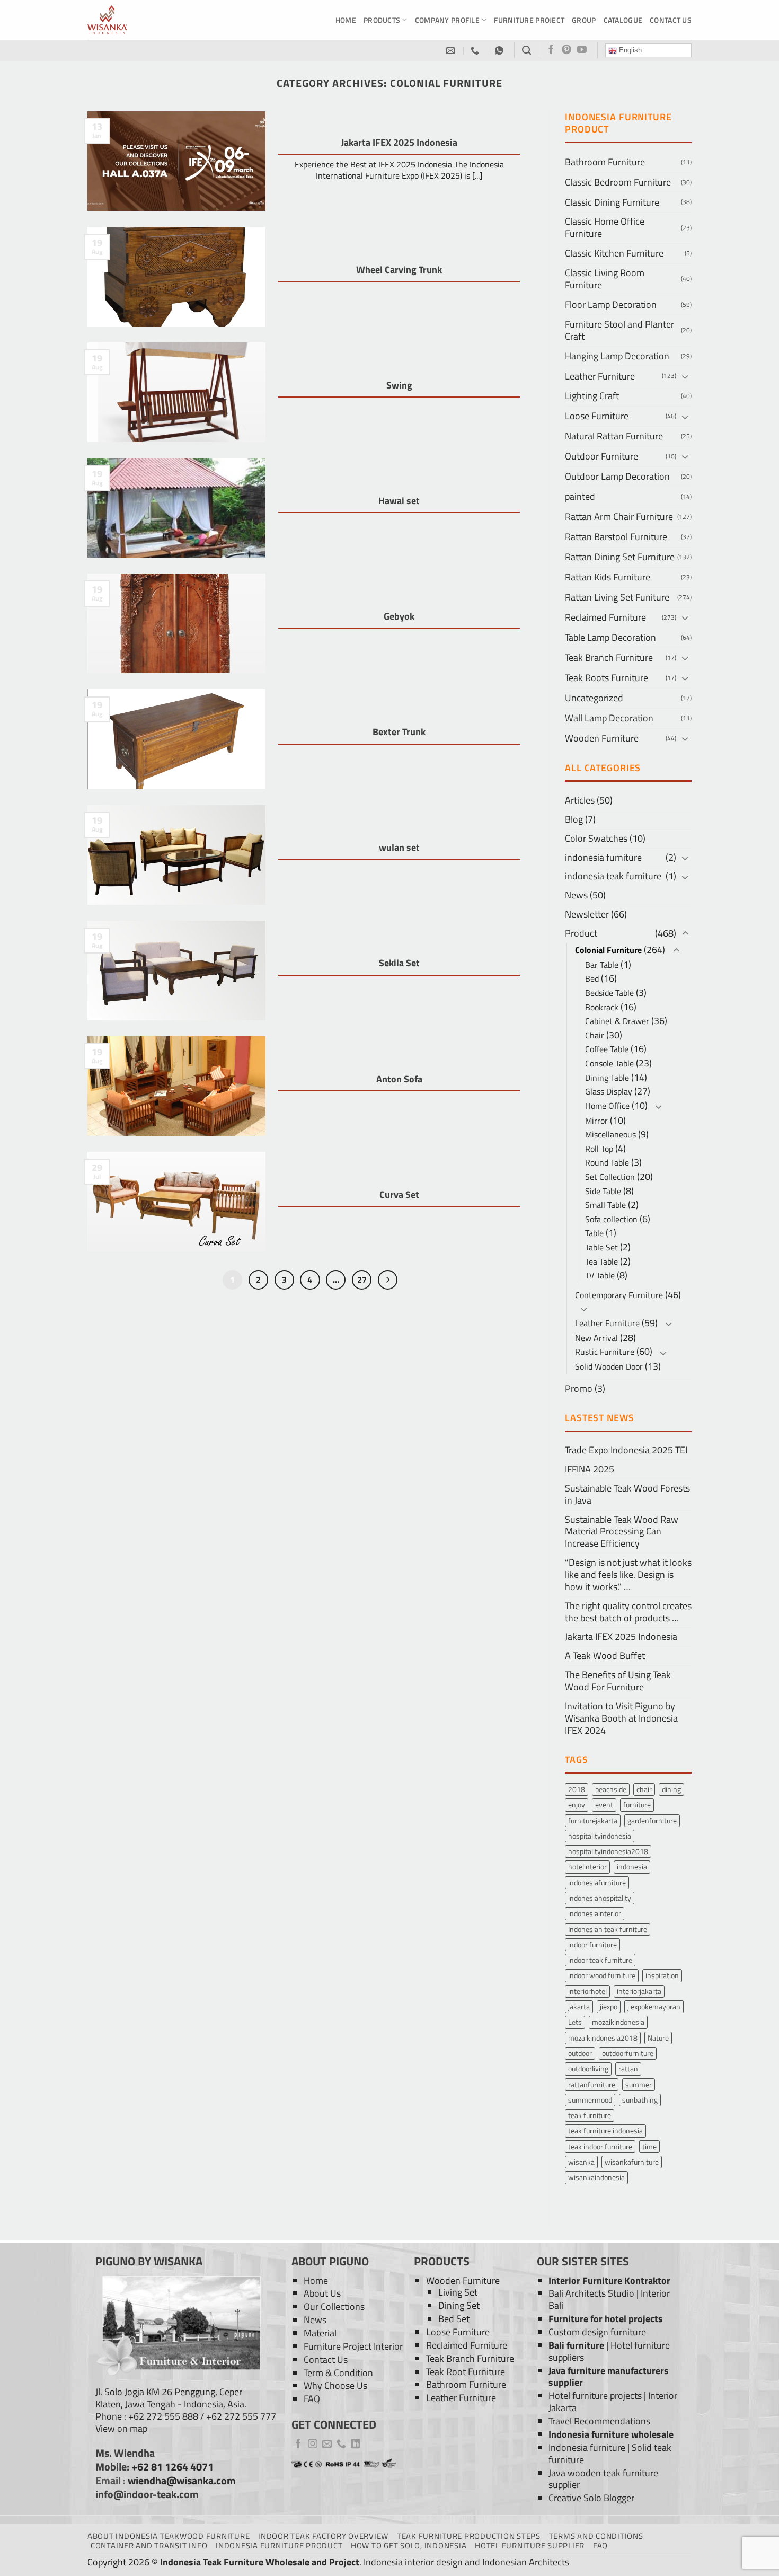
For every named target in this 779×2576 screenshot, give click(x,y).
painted (580, 496)
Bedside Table (609, 993)
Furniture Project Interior (353, 2346)
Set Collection (610, 1177)
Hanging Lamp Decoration (617, 356)
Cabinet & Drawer (617, 1021)
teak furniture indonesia (605, 2131)
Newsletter (587, 914)
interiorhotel (587, 1991)
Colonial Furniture (608, 950)
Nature (658, 2038)
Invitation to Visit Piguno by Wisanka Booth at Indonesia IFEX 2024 (621, 1718)
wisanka (581, 2162)
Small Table (605, 1205)
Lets (575, 2022)
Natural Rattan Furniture (614, 436)
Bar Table (602, 965)
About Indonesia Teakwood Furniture (169, 2536)
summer (639, 2084)
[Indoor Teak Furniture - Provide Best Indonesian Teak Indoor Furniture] (140, 20)
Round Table (607, 1162)
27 (362, 1279)
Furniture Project (529, 20)
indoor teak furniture (600, 1960)
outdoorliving (588, 2068)
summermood (590, 2100)
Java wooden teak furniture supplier (603, 2479)
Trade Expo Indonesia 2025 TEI (626, 1450)
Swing (399, 385)
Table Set (601, 1247)
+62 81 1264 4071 (172, 2467)
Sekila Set (399, 963)
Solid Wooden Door (609, 1366)
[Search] (526, 50)
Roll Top (599, 1149)
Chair (595, 1035)
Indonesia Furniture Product (279, 2546)
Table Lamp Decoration (610, 637)
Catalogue (623, 20)
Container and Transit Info (149, 2546)
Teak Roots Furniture (607, 678)
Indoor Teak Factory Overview (323, 2536)
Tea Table (601, 1261)
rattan (628, 2068)
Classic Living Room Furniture (605, 279)
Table (594, 1233)
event (604, 1805)
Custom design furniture (597, 2332)
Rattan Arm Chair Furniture (619, 517)
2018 (577, 1789)
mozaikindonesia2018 (603, 2038)
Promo (579, 1388)
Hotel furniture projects (595, 2396)
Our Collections (334, 2306)
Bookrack (602, 1007)
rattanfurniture (592, 2084)
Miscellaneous (610, 1134)
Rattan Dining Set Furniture (620, 557)
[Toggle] (685, 377)
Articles (580, 800)
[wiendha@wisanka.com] (452, 51)
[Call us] (341, 2445)
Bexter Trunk (399, 732)
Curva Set (399, 1195)
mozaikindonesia (618, 2022)
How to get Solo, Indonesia (409, 2546)
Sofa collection (611, 1219)
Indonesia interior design (413, 2562)
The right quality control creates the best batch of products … (628, 1612)
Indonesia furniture (587, 2447)
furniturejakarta (593, 1820)
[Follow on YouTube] (582, 50)
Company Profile (447, 20)
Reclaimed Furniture (605, 617)
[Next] (388, 1280)
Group (584, 20)
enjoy (577, 1805)
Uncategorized (594, 698)
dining (671, 1789)
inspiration (662, 1975)
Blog (574, 819)
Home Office (607, 1106)
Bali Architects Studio (591, 2293)
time (649, 2146)
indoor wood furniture (602, 1975)
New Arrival (596, 1338)
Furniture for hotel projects (606, 2319)
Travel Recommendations (599, 2421)
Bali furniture (576, 2345)
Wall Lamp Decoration (609, 718)
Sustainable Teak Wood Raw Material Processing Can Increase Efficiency (622, 1532)
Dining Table (607, 1078)
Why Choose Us (335, 2385)
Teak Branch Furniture (609, 658)
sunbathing (640, 2100)
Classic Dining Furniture (612, 202)
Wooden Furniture (602, 738)
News (576, 895)
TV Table (600, 1275)
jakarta (579, 2006)
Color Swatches (596, 838)
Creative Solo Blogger (591, 2498)
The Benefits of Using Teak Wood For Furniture (618, 1681)
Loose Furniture (597, 416)
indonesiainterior (595, 1913)
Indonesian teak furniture (608, 1929)
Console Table (609, 1063)
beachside (611, 1789)
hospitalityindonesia (600, 1836)
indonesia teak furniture (613, 876)
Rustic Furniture (605, 1352)
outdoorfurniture (628, 2053)
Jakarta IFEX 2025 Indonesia (399, 143)
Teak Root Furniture (466, 2372)
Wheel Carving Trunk (399, 270)
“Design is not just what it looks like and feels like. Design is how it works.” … (628, 1574)
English (629, 50)
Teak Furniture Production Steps (469, 2536)
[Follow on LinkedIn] (356, 2445)
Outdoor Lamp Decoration (617, 476)
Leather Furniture (600, 376)
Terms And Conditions (596, 2536)
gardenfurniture (652, 1820)
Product (581, 933)
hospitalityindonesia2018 (608, 1851)
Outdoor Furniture (601, 456)
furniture (637, 1805)
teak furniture (590, 2115)
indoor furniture (592, 1944)
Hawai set (399, 501)
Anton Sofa (399, 1079)
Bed (592, 978)
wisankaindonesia (596, 2177)
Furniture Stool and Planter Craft (619, 330)
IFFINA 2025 (590, 1469)
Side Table (603, 1191)
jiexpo (609, 2006)
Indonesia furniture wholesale (611, 2434)
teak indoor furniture (600, 2146)
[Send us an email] (327, 2445)
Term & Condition (338, 2373)
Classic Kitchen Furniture (614, 253)
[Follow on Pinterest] (566, 50)
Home (346, 20)
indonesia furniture (603, 857)
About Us (322, 2293)
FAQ (312, 2399)
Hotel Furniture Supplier (530, 2546)
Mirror (596, 1121)
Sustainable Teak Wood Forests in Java (627, 1494)
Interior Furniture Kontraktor (609, 2281)
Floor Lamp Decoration (611, 305)
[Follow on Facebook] (551, 50)
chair (644, 1789)
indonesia (632, 1867)
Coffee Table (607, 1049)
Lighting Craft (592, 396)
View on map (121, 2428)
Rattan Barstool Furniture (616, 537)
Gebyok (399, 616)
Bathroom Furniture (605, 162)
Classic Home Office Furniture (605, 227)
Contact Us (671, 20)
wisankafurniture (632, 2162)
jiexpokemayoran (654, 2006)
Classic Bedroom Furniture (618, 182)
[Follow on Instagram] (313, 2445)
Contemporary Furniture (619, 1295)
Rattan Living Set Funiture (617, 597)
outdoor (580, 2053)
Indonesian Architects (526, 2562)
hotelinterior (587, 1867)
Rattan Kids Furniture (608, 577)
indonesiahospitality (600, 1898)
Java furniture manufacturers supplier (609, 2377)
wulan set (399, 848)
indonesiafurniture (597, 1882)
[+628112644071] (476, 51)
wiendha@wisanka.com (182, 2481)
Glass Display (609, 1091)
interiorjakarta (639, 1991)
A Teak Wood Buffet (605, 1656)
